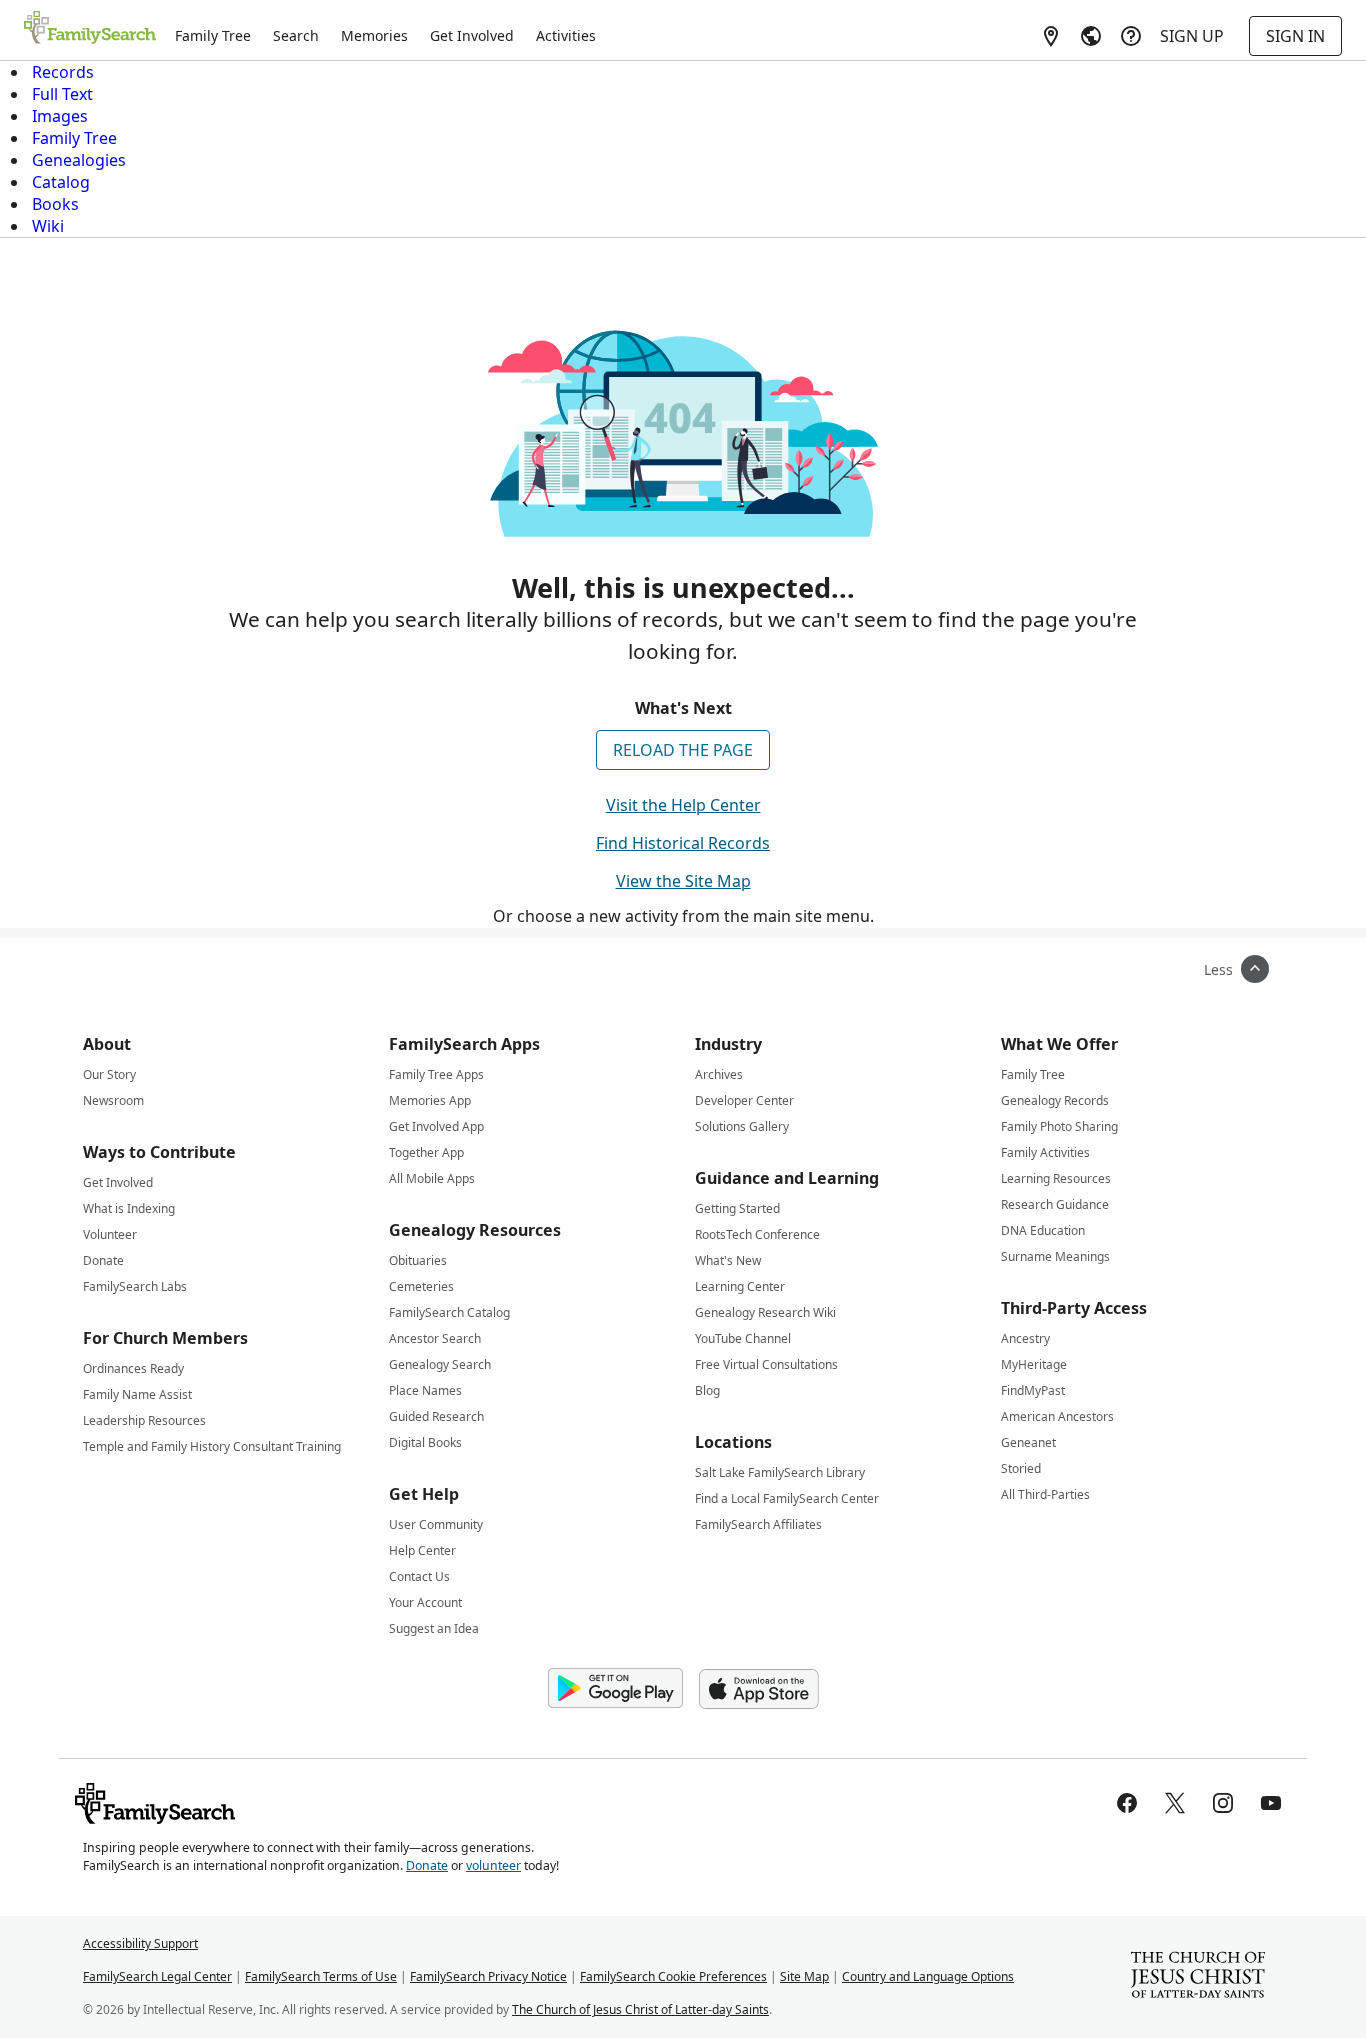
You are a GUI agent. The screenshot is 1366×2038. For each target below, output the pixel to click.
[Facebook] (1127, 1803)
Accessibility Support (140, 1943)
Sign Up (1192, 36)
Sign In (1295, 36)
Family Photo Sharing (1059, 1126)
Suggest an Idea (434, 1628)
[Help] (1131, 36)
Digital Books (425, 1442)
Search (296, 35)
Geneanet (1028, 1442)
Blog (707, 1390)
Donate (103, 1260)
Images (60, 116)
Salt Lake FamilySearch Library (780, 1472)
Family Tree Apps (436, 1074)
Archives (719, 1074)
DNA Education (1043, 1230)
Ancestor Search (435, 1338)
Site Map (804, 1976)
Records (63, 72)
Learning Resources (1056, 1178)
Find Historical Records (683, 843)
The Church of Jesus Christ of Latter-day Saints (640, 2009)
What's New (728, 1260)
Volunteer (110, 1234)
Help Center (422, 1550)
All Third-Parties (1045, 1494)
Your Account (425, 1602)
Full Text (62, 94)
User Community (436, 1524)
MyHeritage (1034, 1364)
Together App (426, 1152)
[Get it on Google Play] (615, 1689)
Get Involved (472, 35)
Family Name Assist (137, 1394)
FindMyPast (1033, 1390)
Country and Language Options (928, 1976)
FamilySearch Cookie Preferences (673, 1976)
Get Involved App (436, 1126)
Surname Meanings (1055, 1256)
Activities (566, 35)
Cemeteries (421, 1286)
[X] (1175, 1803)
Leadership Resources (144, 1420)
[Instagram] (1223, 1803)
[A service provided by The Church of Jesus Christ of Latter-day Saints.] (1198, 1977)
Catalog (61, 182)
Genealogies (79, 160)
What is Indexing (129, 1208)
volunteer (493, 1865)
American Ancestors (1057, 1416)
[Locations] (1051, 36)
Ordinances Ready (133, 1368)
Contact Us (419, 1576)
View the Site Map (683, 881)
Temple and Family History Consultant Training (212, 1446)
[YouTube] (1271, 1803)
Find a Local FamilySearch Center (787, 1498)
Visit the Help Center (683, 805)
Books (55, 204)
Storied (1021, 1468)
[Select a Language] (1091, 36)
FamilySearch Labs (135, 1286)
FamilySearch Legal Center (157, 1976)
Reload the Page (683, 750)
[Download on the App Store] (759, 1689)
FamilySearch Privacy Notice (488, 1976)
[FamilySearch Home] (90, 29)
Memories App (430, 1100)
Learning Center (740, 1286)
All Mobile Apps (432, 1178)
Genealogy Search (440, 1364)
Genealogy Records (1055, 1100)
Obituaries (418, 1260)
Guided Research (436, 1416)
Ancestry (1025, 1338)
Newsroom (113, 1100)
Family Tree (213, 35)
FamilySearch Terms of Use (321, 1976)
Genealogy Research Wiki (765, 1312)
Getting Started (737, 1208)
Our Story (109, 1074)
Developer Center (744, 1100)
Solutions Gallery (742, 1126)
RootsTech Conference (757, 1234)
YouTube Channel (743, 1338)
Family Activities (1045, 1152)
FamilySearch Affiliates (758, 1524)
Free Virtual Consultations (766, 1364)
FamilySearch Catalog (449, 1312)
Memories (374, 35)
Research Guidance (1055, 1204)
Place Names (425, 1390)
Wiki (48, 226)
